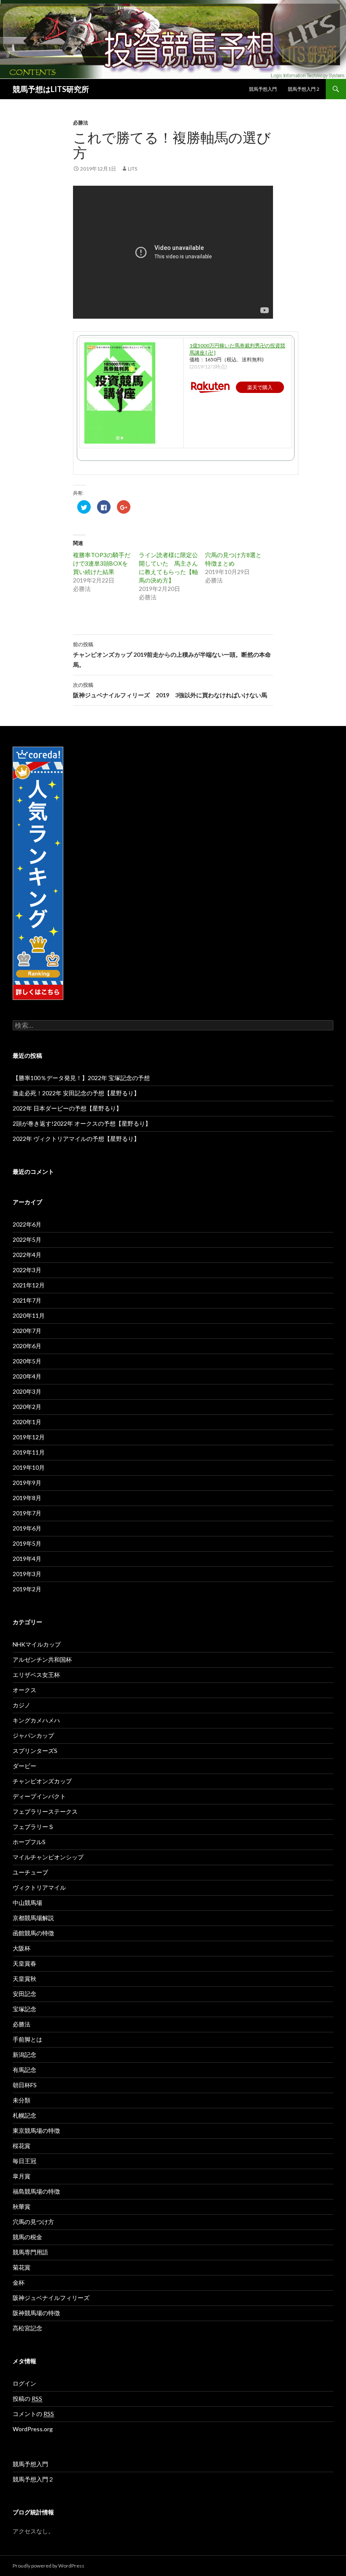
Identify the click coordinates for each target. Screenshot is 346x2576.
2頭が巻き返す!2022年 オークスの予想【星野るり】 (82, 1123)
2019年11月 (29, 1452)
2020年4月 (27, 1376)
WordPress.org (33, 2429)
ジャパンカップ (33, 1735)
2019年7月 (27, 1513)
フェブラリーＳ (33, 1827)
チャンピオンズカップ (42, 1781)
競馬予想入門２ (304, 89)
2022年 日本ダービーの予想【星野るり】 (67, 1108)
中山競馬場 (27, 1903)
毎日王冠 (24, 2161)
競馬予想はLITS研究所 (51, 89)
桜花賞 (22, 2146)
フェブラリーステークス (45, 1811)
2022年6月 (27, 1224)
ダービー (24, 1766)
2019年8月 (27, 1498)
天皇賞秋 (24, 1979)
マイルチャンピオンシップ (48, 1857)
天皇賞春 (24, 1963)
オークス (24, 1690)
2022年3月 (27, 1270)
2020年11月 (29, 1315)
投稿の (27, 2399)
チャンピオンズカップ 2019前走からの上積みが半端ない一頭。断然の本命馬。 (172, 655)
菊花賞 (22, 2267)
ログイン (24, 2383)
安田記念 (24, 1994)
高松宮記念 (27, 2328)
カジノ (22, 1705)
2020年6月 (27, 1346)
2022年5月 (27, 1239)
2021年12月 (29, 1285)
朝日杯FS (25, 2085)
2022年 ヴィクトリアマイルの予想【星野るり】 (76, 1139)
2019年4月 (27, 1559)
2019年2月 (27, 1589)
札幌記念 (24, 2115)
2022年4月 (27, 1255)
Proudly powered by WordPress (49, 2566)
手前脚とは (27, 2039)
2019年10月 (29, 1467)
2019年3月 (27, 1574)
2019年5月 (27, 1543)
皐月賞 (22, 2176)
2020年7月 (27, 1331)
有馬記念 (24, 2070)
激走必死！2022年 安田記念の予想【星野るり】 (76, 1093)
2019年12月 (29, 1437)
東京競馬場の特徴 (36, 2130)
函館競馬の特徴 (33, 1933)
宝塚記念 (24, 2009)
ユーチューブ (30, 1872)
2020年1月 (27, 1422)
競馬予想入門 (263, 89)
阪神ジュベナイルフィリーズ (51, 2298)
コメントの (33, 2414)
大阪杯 (22, 1948)
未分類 (22, 2100)
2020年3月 (27, 1391)
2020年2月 (27, 1407)
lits (132, 169)
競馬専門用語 (30, 2252)
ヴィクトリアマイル (39, 1887)
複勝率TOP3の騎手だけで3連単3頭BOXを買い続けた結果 (102, 563)
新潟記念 (24, 2055)
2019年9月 (27, 1483)
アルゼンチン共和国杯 (42, 1659)
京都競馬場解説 (33, 1918)
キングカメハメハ (36, 1720)
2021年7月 (27, 1300)
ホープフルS (29, 1842)
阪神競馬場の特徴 (36, 2313)
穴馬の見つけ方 (33, 2222)
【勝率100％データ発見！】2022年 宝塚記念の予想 (81, 1078)
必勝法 (81, 123)
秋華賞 (22, 2206)
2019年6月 (27, 1528)
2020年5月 (27, 1361)
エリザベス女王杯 (36, 1675)
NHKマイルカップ (37, 1644)
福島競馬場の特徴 (36, 2191)
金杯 (19, 2282)
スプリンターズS (35, 1751)
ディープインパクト (39, 1796)
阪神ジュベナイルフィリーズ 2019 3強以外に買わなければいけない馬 (170, 690)
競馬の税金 (27, 2237)
